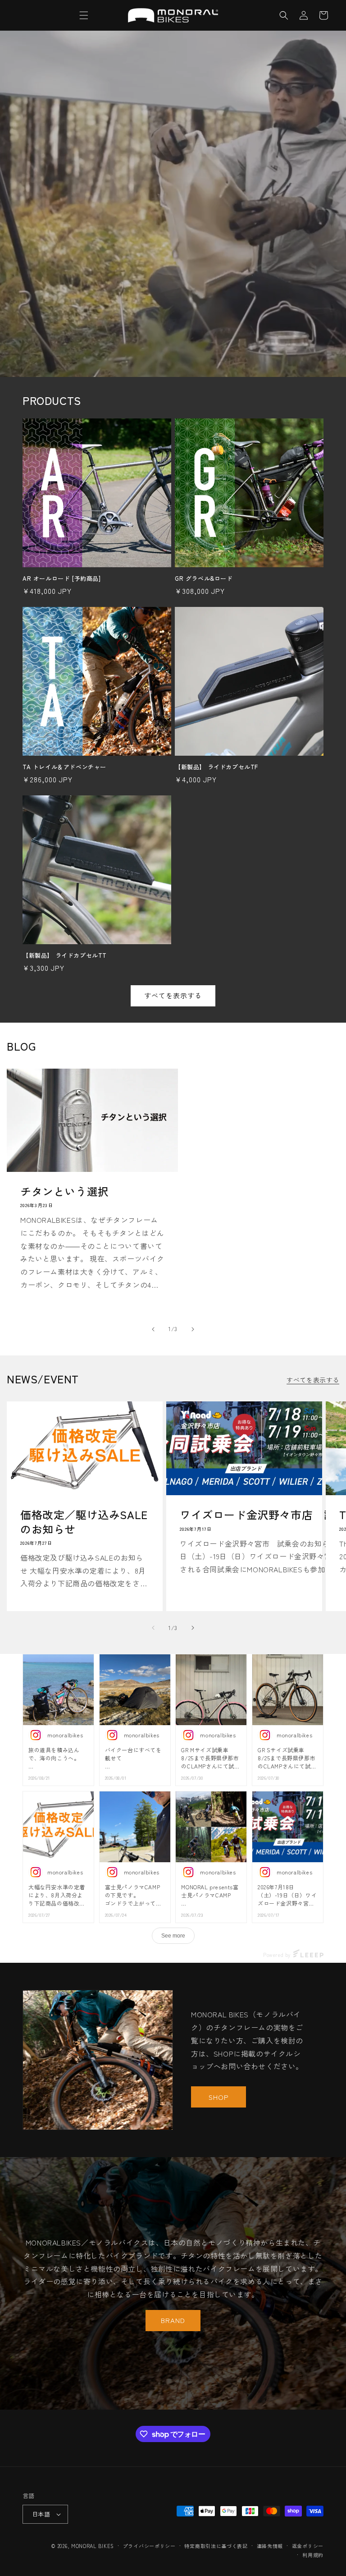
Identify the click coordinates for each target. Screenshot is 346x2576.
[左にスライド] (153, 1329)
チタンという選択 (65, 1191)
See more (173, 1936)
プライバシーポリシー (149, 2546)
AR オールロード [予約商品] (62, 579)
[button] (84, 15)
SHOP (219, 2097)
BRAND (173, 2320)
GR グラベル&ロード (204, 579)
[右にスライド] (193, 1329)
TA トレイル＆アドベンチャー (64, 767)
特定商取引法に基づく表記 (216, 2546)
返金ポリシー (308, 2546)
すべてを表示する (173, 995)
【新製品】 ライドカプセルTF (216, 767)
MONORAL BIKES (93, 2546)
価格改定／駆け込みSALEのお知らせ (84, 1521)
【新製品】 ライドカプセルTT (65, 956)
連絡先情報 (270, 2546)
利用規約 (313, 2555)
